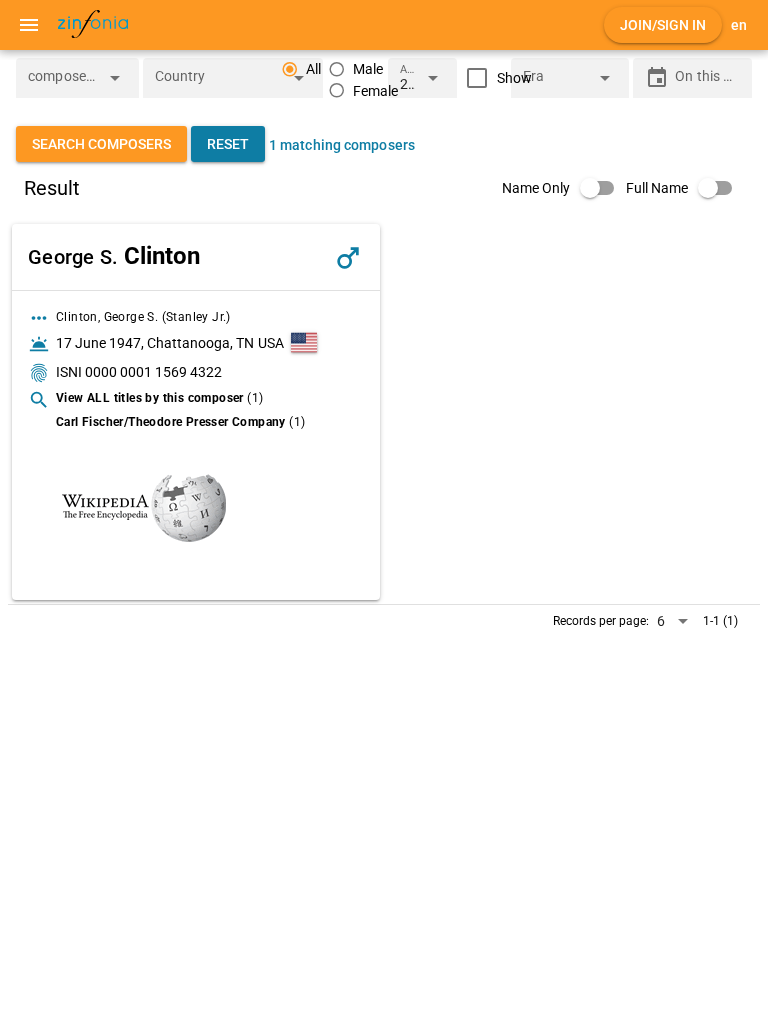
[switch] (564, 188)
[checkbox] (494, 78)
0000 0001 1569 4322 (153, 372)
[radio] (356, 69)
